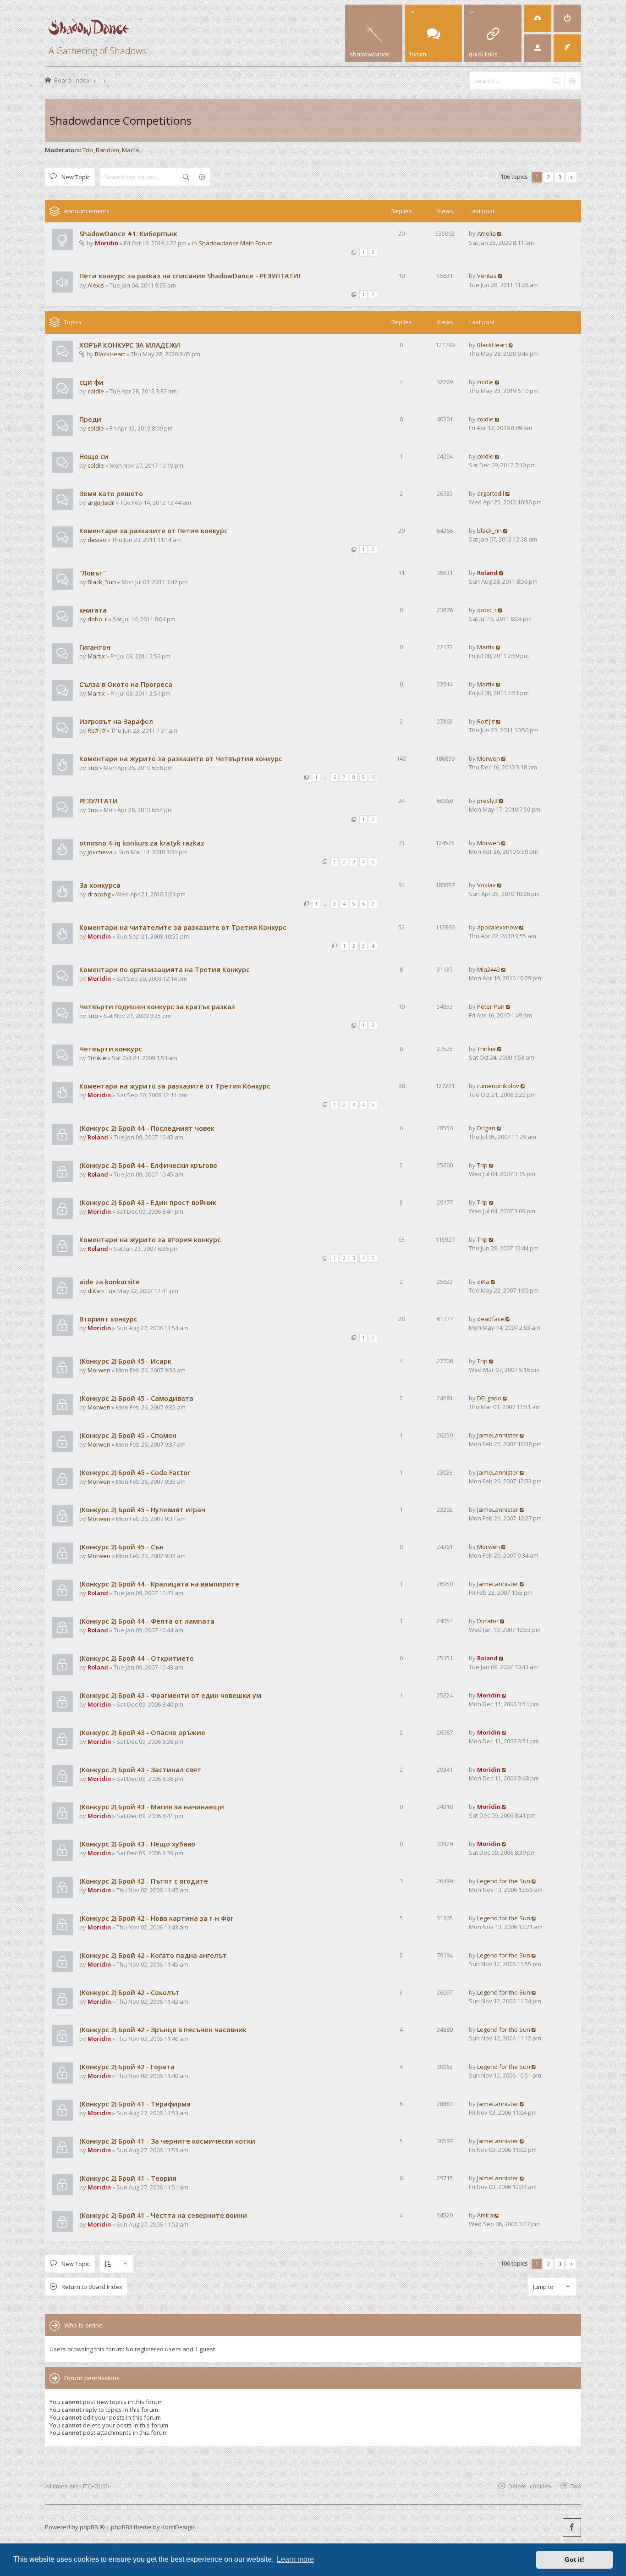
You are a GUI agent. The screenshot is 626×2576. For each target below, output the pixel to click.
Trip (88, 150)
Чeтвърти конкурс (111, 1049)
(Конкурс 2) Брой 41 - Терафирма (135, 2104)
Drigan (486, 1128)
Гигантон (95, 647)
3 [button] (560, 177)
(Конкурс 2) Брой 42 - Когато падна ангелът (153, 1955)
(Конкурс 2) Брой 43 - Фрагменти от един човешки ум (170, 1695)
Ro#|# (96, 730)
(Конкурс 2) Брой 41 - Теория (128, 2178)
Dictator (488, 1621)
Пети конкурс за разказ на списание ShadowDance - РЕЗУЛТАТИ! (190, 276)
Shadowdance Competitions (121, 120)
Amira (485, 2215)
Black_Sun (102, 582)
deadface (491, 1319)
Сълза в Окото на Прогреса (126, 684)
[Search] (556, 81)
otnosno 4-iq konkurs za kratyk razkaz (142, 843)
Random (107, 150)
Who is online (83, 2325)
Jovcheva (100, 852)
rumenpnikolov (498, 1086)
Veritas (487, 276)
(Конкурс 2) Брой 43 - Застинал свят (140, 1770)
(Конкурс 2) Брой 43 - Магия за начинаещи (152, 1807)
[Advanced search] (572, 81)
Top (576, 2486)
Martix (96, 656)
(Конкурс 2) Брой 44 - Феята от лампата (147, 1621)
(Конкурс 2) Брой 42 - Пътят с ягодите (144, 1881)
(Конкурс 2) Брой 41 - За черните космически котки (167, 2141)
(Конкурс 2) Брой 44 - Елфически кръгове (148, 1165)
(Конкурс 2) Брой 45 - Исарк (125, 1361)
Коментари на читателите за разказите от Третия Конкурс (183, 927)
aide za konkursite (110, 1282)
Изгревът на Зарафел (116, 721)
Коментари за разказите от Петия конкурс (154, 531)
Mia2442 (489, 969)
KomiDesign (178, 2527)
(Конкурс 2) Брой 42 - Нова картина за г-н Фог (156, 1918)
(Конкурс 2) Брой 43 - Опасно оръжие (142, 1733)
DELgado (489, 1398)
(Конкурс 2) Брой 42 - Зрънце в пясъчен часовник (163, 2030)
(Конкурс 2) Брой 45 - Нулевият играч (142, 1510)
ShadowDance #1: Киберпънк (128, 234)
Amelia (486, 233)
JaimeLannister (498, 1435)
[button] (571, 177)
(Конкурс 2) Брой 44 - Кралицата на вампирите (159, 1584)
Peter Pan (491, 1006)
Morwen (489, 758)
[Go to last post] (500, 233)
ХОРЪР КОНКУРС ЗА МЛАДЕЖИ (130, 345)
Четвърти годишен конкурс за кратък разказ (157, 1007)
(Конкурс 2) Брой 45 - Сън (121, 1547)
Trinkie (97, 1058)
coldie (96, 391)
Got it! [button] (574, 2559)
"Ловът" (93, 573)
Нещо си (94, 456)
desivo (97, 540)
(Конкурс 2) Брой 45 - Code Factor (135, 1473)
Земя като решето (111, 494)
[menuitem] (538, 18)
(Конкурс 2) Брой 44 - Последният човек (147, 1128)
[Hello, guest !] (538, 48)
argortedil (101, 503)
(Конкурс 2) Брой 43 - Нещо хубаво (137, 1844)
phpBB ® (92, 2527)
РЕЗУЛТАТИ (99, 801)
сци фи (91, 382)
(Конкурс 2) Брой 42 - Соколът (129, 1993)
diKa (94, 1291)
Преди (90, 419)
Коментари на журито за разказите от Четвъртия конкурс (181, 759)
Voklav (486, 885)
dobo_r (97, 619)
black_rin (489, 531)
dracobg (99, 894)
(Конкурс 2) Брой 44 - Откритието (137, 1658)
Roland (487, 573)
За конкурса (100, 885)
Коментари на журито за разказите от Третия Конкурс (175, 1086)
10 (373, 777)
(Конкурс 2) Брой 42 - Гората (127, 2067)
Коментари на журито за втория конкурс (150, 1240)
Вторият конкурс (108, 1319)
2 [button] (548, 177)
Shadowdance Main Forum (236, 243)
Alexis (96, 285)
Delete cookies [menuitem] (530, 2486)
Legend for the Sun (504, 1881)
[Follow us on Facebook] (572, 2527)
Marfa (130, 150)
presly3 (487, 801)
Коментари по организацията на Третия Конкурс (165, 970)
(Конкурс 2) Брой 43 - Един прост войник (148, 1202)
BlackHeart (110, 354)
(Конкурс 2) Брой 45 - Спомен (128, 1435)
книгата (93, 610)
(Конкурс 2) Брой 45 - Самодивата (136, 1398)
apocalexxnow (497, 927)
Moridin (107, 243)
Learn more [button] (295, 2559)
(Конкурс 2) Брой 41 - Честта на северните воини (163, 2215)
